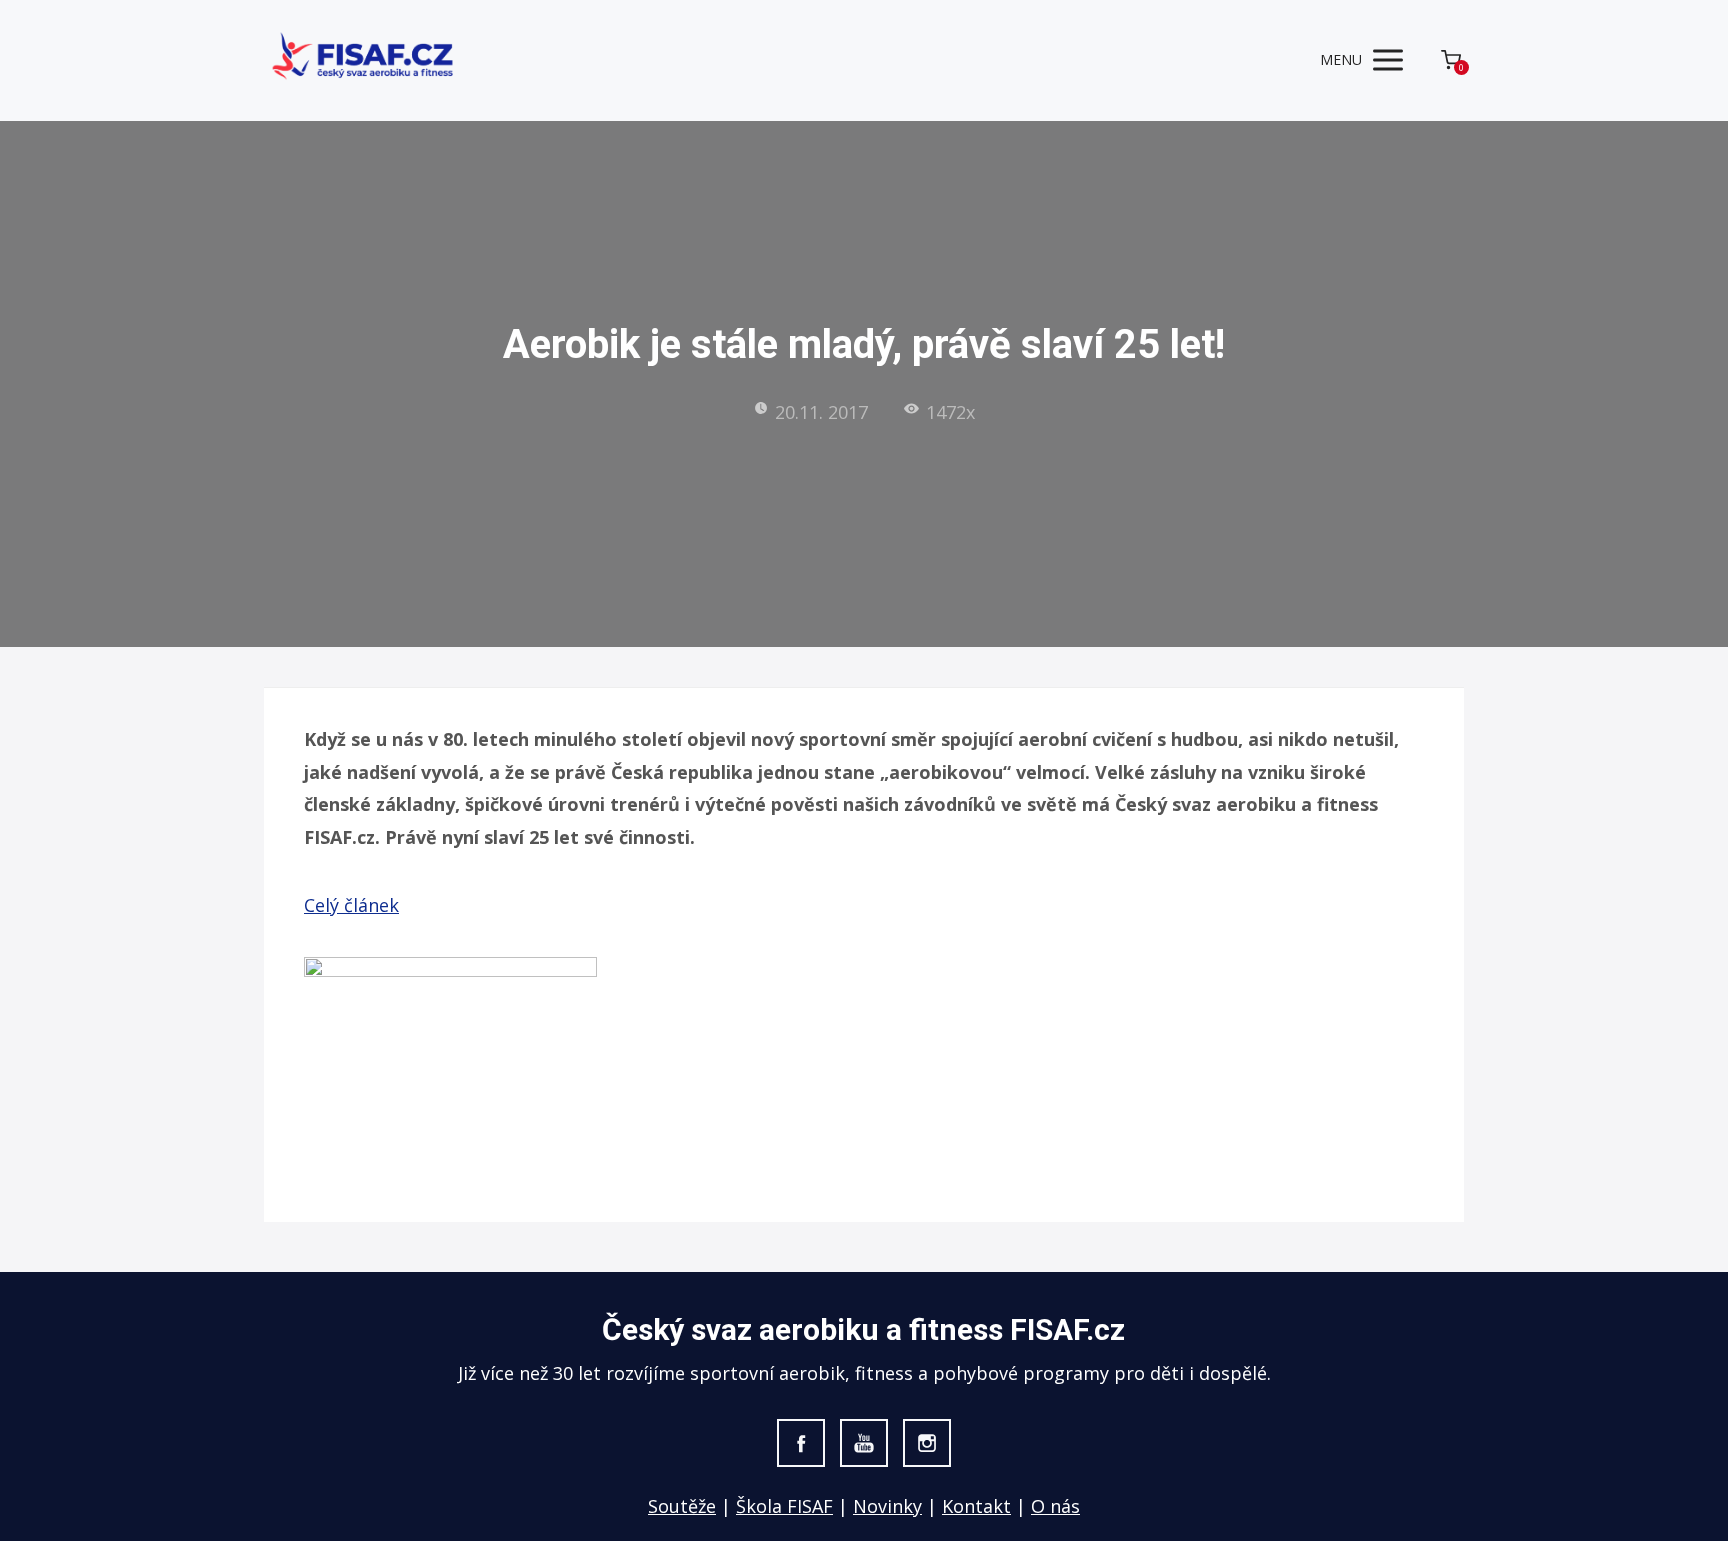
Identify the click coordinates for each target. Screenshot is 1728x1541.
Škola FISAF (784, 1506)
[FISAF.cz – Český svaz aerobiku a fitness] (364, 60)
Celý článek (351, 905)
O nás (1055, 1506)
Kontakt (976, 1506)
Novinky (887, 1506)
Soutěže (682, 1506)
